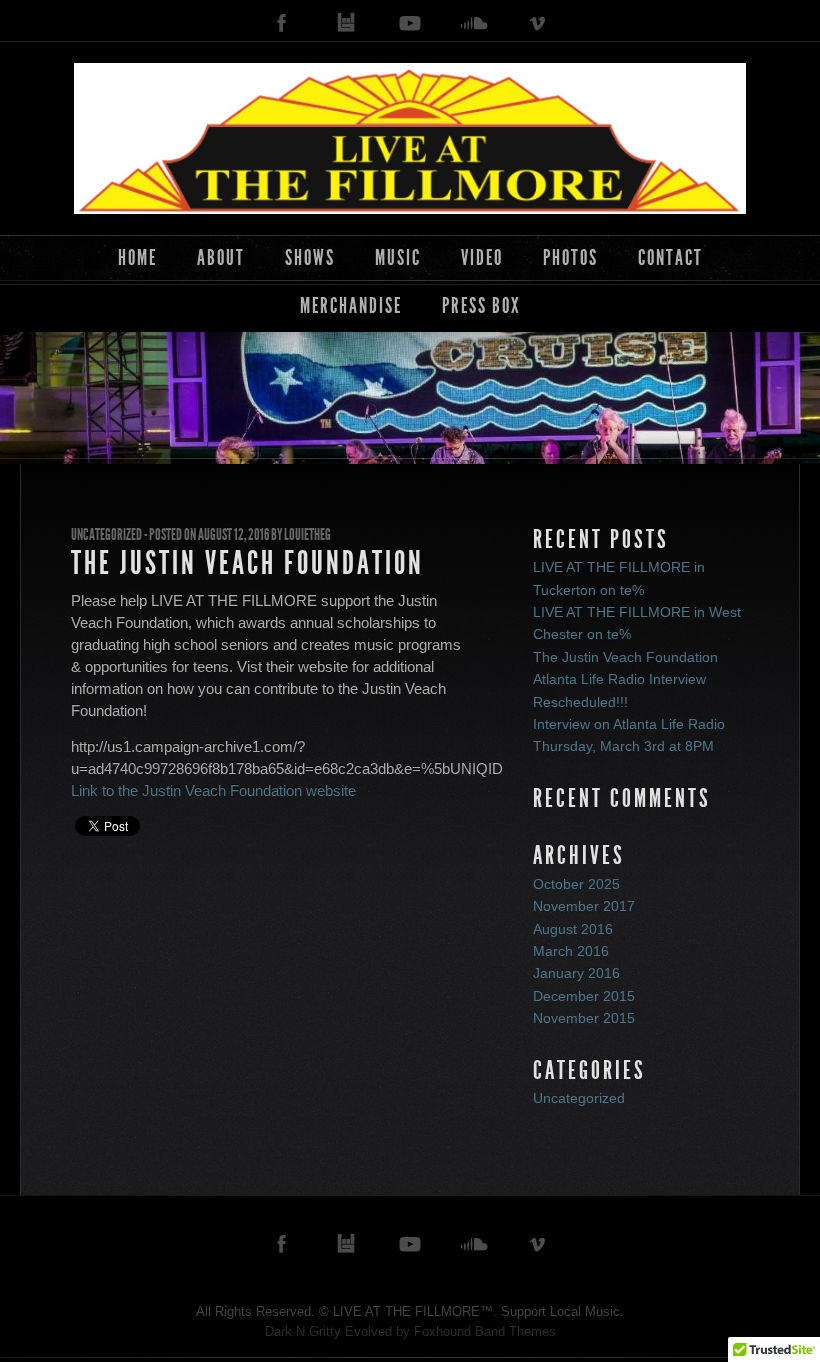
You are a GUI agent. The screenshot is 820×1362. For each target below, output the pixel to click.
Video (482, 257)
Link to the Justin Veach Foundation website (213, 790)
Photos (570, 257)
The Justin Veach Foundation (247, 563)
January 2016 (576, 973)
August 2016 (573, 929)
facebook (282, 23)
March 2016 (571, 951)
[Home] (410, 138)
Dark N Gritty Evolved (328, 1331)
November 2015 (584, 1018)
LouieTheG (307, 534)
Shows (310, 257)
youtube (410, 23)
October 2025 (576, 884)
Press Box (481, 305)
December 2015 (584, 996)
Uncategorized (106, 534)
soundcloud (474, 23)
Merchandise (351, 305)
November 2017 (584, 906)
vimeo (538, 23)
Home (137, 257)
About (221, 257)
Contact (670, 257)
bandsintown (346, 23)
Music (398, 257)
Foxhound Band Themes (485, 1331)
